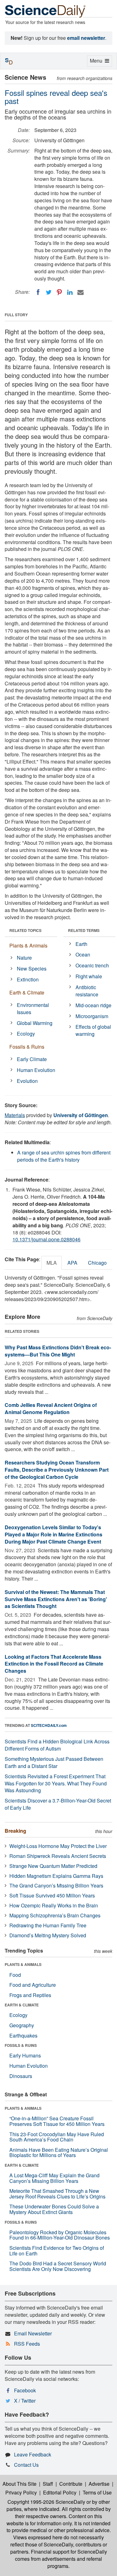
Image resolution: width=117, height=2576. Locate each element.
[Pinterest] (59, 292)
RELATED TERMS (84, 930)
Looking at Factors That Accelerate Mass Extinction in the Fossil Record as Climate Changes (54, 1664)
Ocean (83, 954)
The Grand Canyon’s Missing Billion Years (56, 1885)
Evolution (27, 1081)
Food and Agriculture (33, 1985)
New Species (32, 968)
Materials (15, 1115)
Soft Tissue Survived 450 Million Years (52, 1895)
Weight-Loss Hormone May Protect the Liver (58, 1846)
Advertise (99, 2484)
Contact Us (26, 2465)
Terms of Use (97, 2492)
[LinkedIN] (70, 292)
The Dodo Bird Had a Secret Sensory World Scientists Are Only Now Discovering (58, 2266)
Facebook (25, 2390)
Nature (24, 958)
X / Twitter (25, 2401)
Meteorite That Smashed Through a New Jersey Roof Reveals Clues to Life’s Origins (57, 2194)
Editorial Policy (60, 2492)
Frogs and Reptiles (30, 1995)
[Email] (80, 292)
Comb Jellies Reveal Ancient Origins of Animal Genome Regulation (51, 1408)
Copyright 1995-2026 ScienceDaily (46, 2502)
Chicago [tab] (97, 1263)
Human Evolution (36, 1070)
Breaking (15, 1831)
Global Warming (35, 1023)
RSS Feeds (27, 2344)
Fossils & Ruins (27, 1047)
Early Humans (25, 2055)
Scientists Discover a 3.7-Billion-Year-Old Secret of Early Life (58, 1804)
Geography (22, 2025)
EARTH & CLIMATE (22, 2005)
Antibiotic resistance (87, 991)
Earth (81, 944)
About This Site (19, 2484)
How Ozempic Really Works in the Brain (54, 1905)
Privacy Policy (21, 2492)
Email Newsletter (33, 2333)
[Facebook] (38, 292)
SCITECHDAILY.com (49, 1725)
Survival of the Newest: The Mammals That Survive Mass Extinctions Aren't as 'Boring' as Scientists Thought (56, 1599)
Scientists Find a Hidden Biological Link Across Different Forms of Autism (57, 1745)
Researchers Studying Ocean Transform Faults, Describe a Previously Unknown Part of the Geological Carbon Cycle (57, 1470)
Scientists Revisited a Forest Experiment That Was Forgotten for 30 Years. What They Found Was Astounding (56, 1783)
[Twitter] (49, 292)
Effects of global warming (93, 1030)
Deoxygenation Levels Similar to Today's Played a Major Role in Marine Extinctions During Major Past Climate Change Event (54, 1534)
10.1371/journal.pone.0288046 (46, 1239)
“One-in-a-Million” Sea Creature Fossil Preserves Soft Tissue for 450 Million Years (57, 2121)
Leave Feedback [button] (33, 2454)
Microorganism (92, 1016)
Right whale (89, 976)
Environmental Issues (33, 1008)
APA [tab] (72, 1263)
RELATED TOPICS (25, 930)
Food (15, 1975)
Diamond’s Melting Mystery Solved (48, 1935)
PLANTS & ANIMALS (23, 1964)
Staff (48, 2484)
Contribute (71, 2484)
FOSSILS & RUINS (21, 2045)
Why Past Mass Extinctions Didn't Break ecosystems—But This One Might (58, 1351)
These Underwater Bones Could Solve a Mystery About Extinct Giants (54, 2209)
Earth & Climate (27, 992)
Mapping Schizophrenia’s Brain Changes (55, 1915)
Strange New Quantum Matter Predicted (53, 1866)
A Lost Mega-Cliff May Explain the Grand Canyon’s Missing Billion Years (54, 2178)
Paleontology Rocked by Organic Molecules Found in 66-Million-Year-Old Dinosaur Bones (60, 2235)
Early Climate (32, 1059)
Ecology (26, 1034)
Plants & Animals (28, 945)
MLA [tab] (52, 1263)
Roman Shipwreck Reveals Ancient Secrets (58, 1856)
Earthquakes (23, 2035)
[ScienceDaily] (45, 11)
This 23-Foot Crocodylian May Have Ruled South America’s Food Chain (57, 2137)
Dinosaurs (21, 2076)
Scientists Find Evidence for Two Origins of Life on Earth (57, 2251)
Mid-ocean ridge (93, 1005)
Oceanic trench (92, 965)
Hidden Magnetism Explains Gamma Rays (56, 1876)
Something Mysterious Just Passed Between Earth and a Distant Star (54, 1762)
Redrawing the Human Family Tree (48, 1925)
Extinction (28, 979)
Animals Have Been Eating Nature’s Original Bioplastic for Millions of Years (59, 2153)
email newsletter (86, 38)
